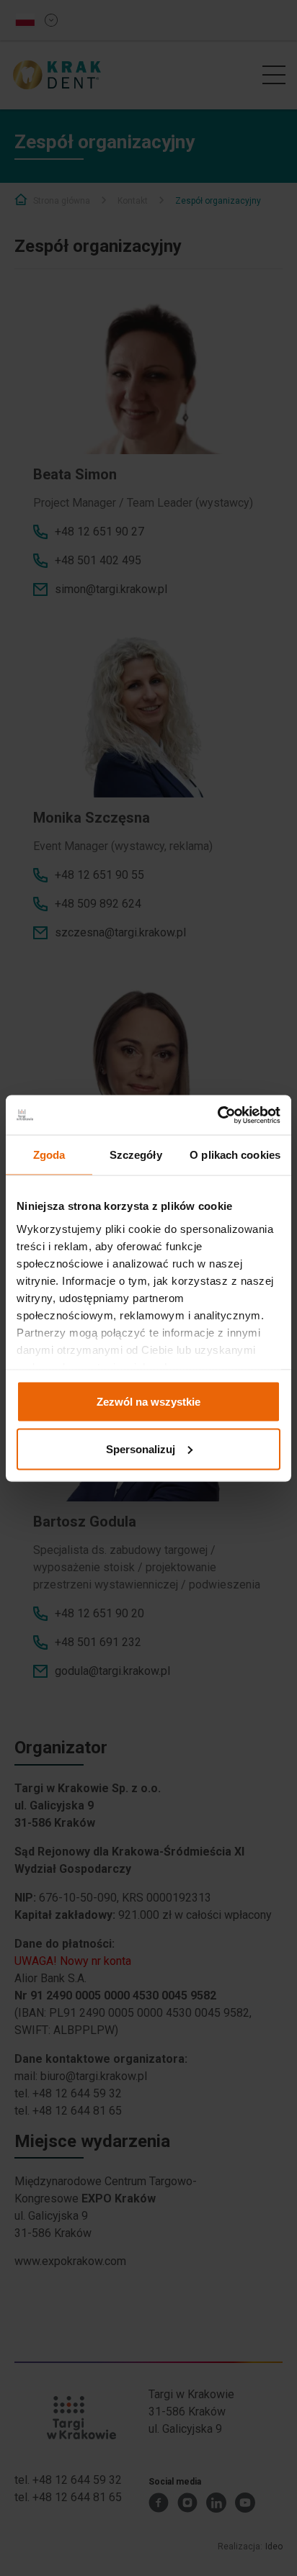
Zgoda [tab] (49, 1155)
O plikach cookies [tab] (235, 1155)
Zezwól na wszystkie (148, 1402)
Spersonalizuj (141, 1449)
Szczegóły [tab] (136, 1155)
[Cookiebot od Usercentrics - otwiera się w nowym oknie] (217, 1115)
